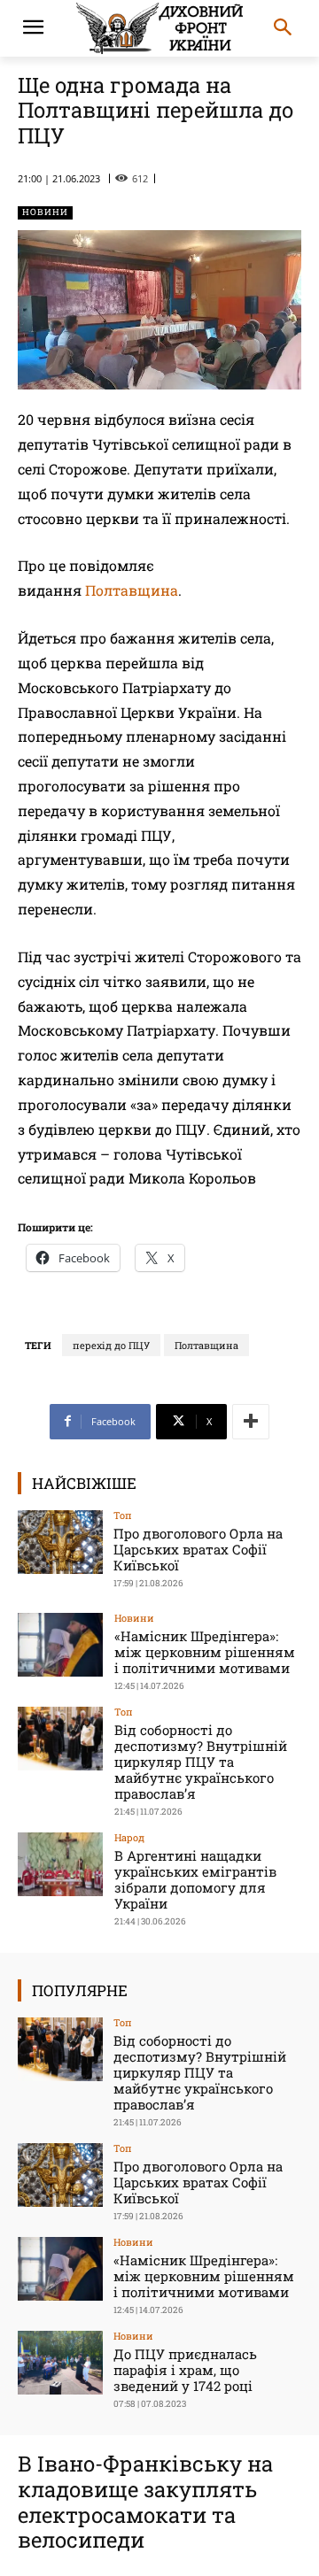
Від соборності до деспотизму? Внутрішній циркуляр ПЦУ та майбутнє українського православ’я (201, 1762)
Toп (123, 1515)
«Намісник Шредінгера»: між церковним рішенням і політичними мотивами (205, 1652)
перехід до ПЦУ (111, 1345)
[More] (251, 1422)
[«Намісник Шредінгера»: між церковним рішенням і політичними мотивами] (60, 1645)
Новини (45, 212)
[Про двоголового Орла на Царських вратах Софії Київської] (60, 1542)
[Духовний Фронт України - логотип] (159, 28)
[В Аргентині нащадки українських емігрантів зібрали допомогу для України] (60, 1864)
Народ (129, 1837)
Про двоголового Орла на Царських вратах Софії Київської (198, 1549)
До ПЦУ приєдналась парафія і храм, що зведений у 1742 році (185, 2370)
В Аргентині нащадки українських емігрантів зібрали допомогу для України (195, 1879)
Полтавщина (132, 590)
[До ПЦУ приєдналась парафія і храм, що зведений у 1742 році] (60, 2363)
